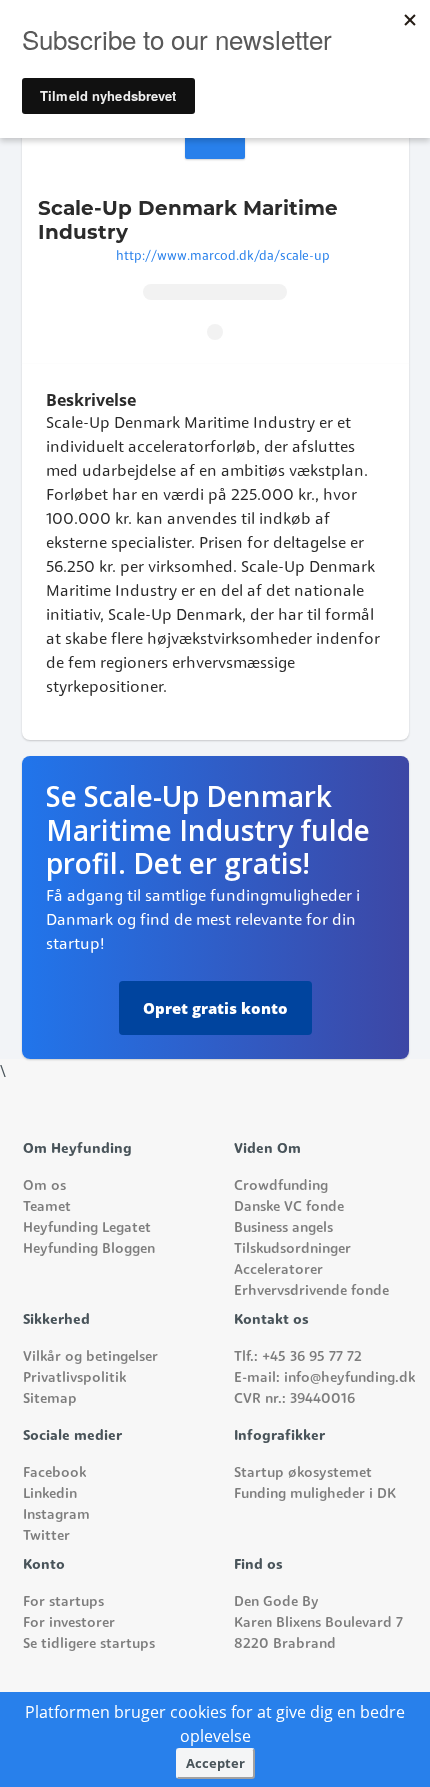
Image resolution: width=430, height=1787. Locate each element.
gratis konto (215, 1008)
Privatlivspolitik (74, 1378)
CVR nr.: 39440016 (294, 1399)
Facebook (54, 1473)
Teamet (47, 1207)
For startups (63, 1602)
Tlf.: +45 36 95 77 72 (298, 1357)
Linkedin (50, 1494)
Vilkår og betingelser (90, 1357)
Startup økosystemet (303, 1473)
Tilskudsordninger (292, 1249)
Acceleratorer (278, 1270)
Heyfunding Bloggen (89, 1249)
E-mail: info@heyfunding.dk (324, 1378)
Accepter (215, 1763)
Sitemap (50, 1399)
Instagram (56, 1515)
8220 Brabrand (285, 1644)
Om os (44, 1186)
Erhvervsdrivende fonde (311, 1291)
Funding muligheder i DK (315, 1494)
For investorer (69, 1623)
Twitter (46, 1536)
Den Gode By (276, 1602)
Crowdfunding (281, 1186)
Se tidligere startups (89, 1644)
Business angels (283, 1228)
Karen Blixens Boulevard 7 (318, 1623)
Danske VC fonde (289, 1207)
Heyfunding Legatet (87, 1228)
